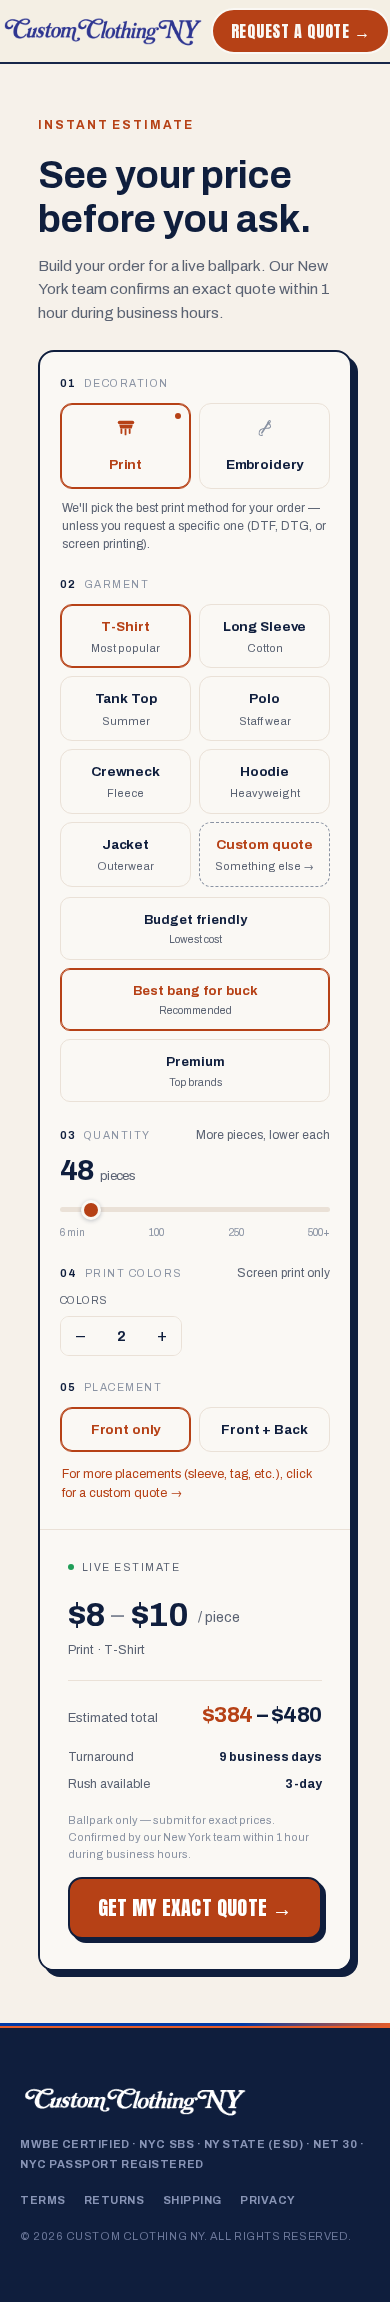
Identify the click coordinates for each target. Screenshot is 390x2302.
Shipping (192, 2200)
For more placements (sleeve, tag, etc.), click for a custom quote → (187, 1483)
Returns (114, 2200)
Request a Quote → (300, 31)
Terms (43, 2200)
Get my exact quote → (195, 1907)
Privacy (268, 2200)
